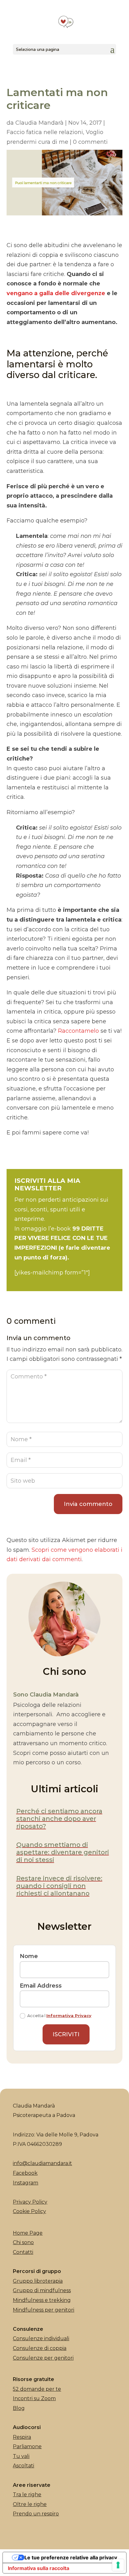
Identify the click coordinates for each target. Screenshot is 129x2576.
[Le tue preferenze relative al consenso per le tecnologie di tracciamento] (118, 2565)
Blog (19, 2408)
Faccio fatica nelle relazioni (45, 132)
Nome (29, 1956)
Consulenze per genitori (43, 2358)
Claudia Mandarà (39, 123)
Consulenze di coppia (40, 2348)
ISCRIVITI (66, 2034)
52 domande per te (37, 2389)
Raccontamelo (79, 1031)
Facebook (25, 2173)
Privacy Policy (30, 2202)
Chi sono (23, 2242)
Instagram (26, 2183)
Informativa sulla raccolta (39, 2568)
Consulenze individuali (41, 2338)
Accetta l (59, 2016)
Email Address (41, 1986)
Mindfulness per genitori (44, 2310)
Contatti (23, 2252)
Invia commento (88, 1504)
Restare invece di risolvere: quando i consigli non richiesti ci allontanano (59, 1886)
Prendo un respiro (36, 2514)
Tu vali (21, 2456)
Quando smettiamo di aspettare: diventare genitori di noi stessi (63, 1852)
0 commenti (90, 142)
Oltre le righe (30, 2504)
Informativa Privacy (69, 2016)
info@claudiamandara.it (42, 2163)
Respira (22, 2437)
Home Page (28, 2233)
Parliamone (27, 2446)
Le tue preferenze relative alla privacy (71, 2557)
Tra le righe (27, 2495)
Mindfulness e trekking (42, 2300)
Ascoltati (23, 2466)
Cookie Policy (29, 2211)
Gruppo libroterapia (38, 2281)
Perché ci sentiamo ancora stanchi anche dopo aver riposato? (59, 1819)
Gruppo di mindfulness (42, 2290)
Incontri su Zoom (34, 2398)
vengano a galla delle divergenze (56, 293)
